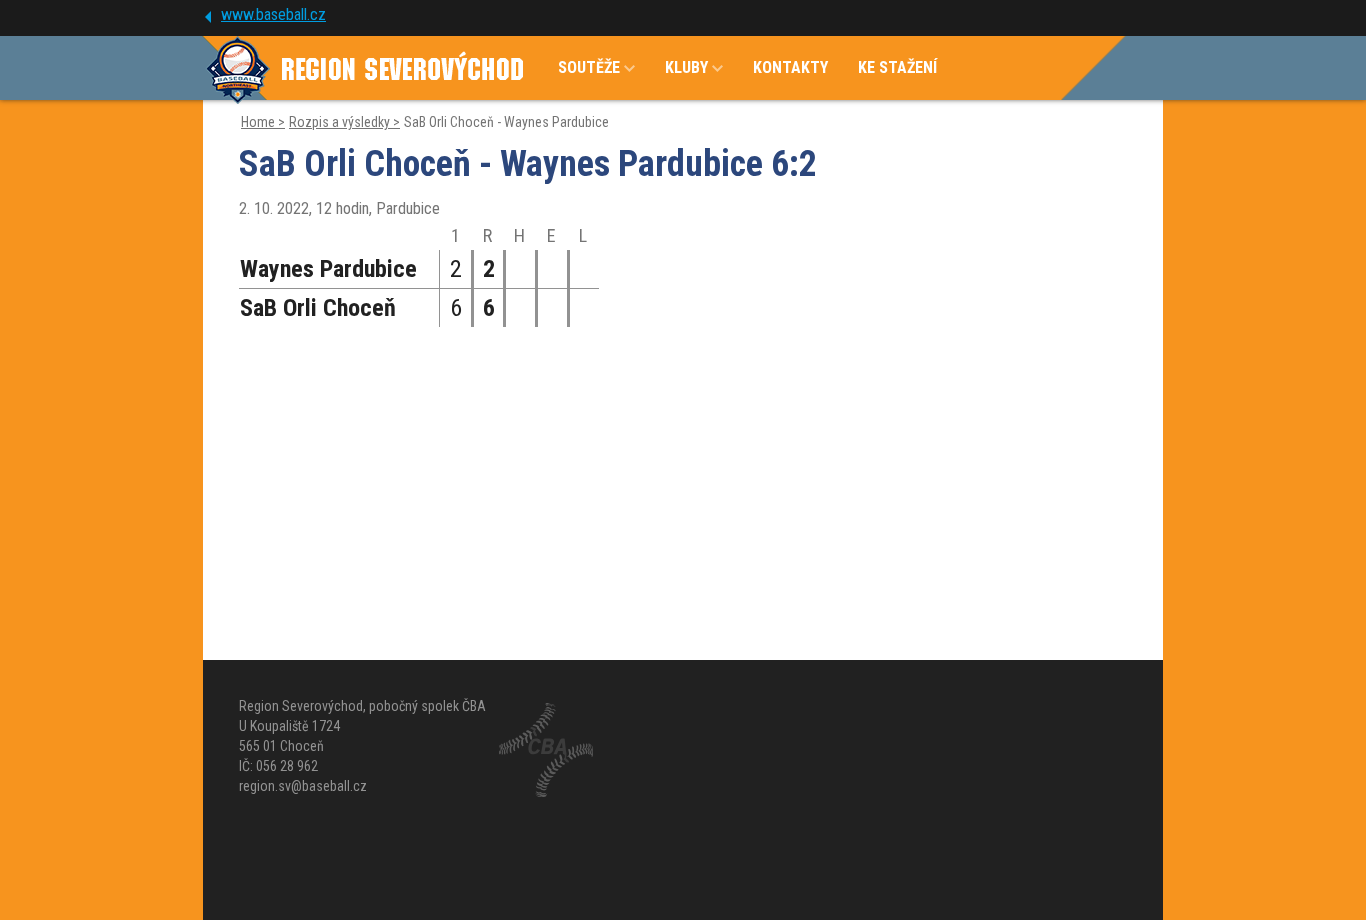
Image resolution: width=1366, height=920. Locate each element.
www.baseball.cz (273, 14)
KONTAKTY (790, 67)
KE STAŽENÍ (897, 67)
